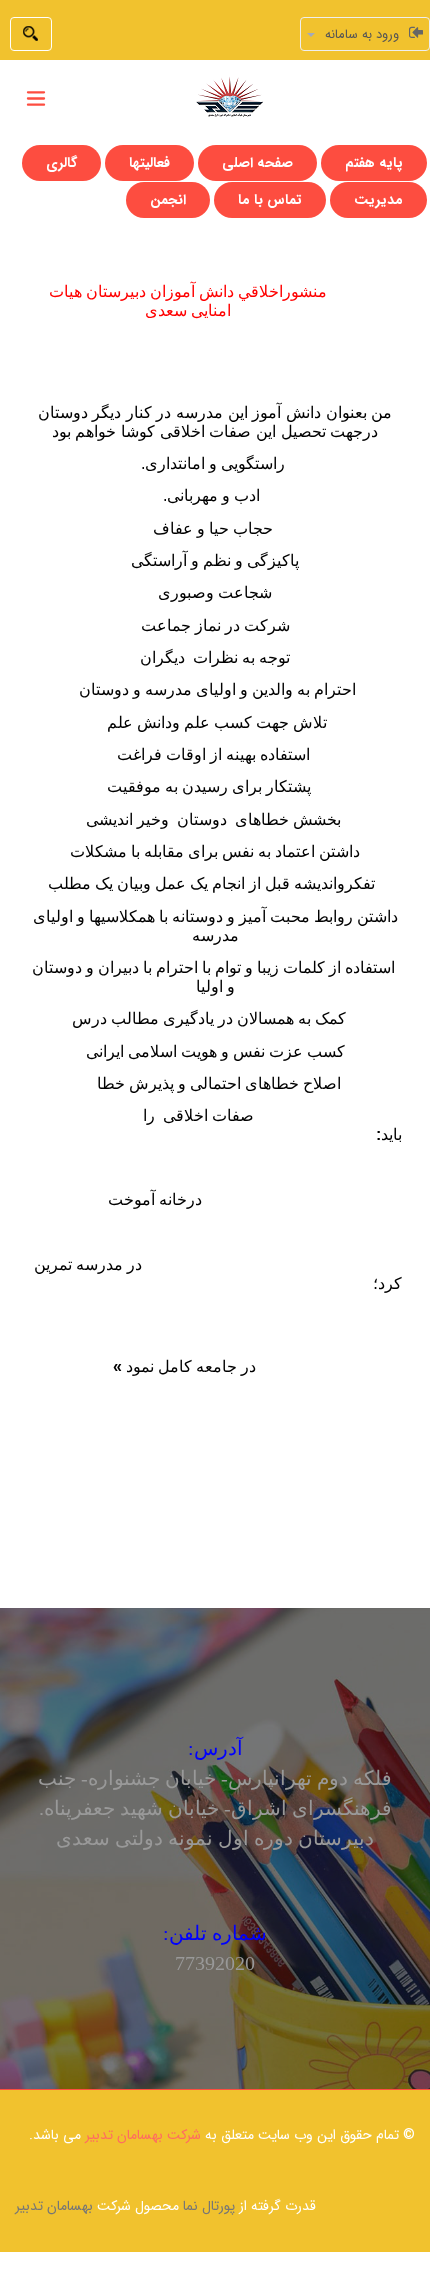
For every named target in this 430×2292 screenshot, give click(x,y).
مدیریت (378, 200)
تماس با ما (270, 200)
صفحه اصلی (257, 163)
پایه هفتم (374, 163)
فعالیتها (149, 163)
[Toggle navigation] (36, 99)
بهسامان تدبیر (54, 2206)
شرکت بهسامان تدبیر (143, 2135)
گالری (61, 163)
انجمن (168, 200)
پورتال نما (209, 2206)
